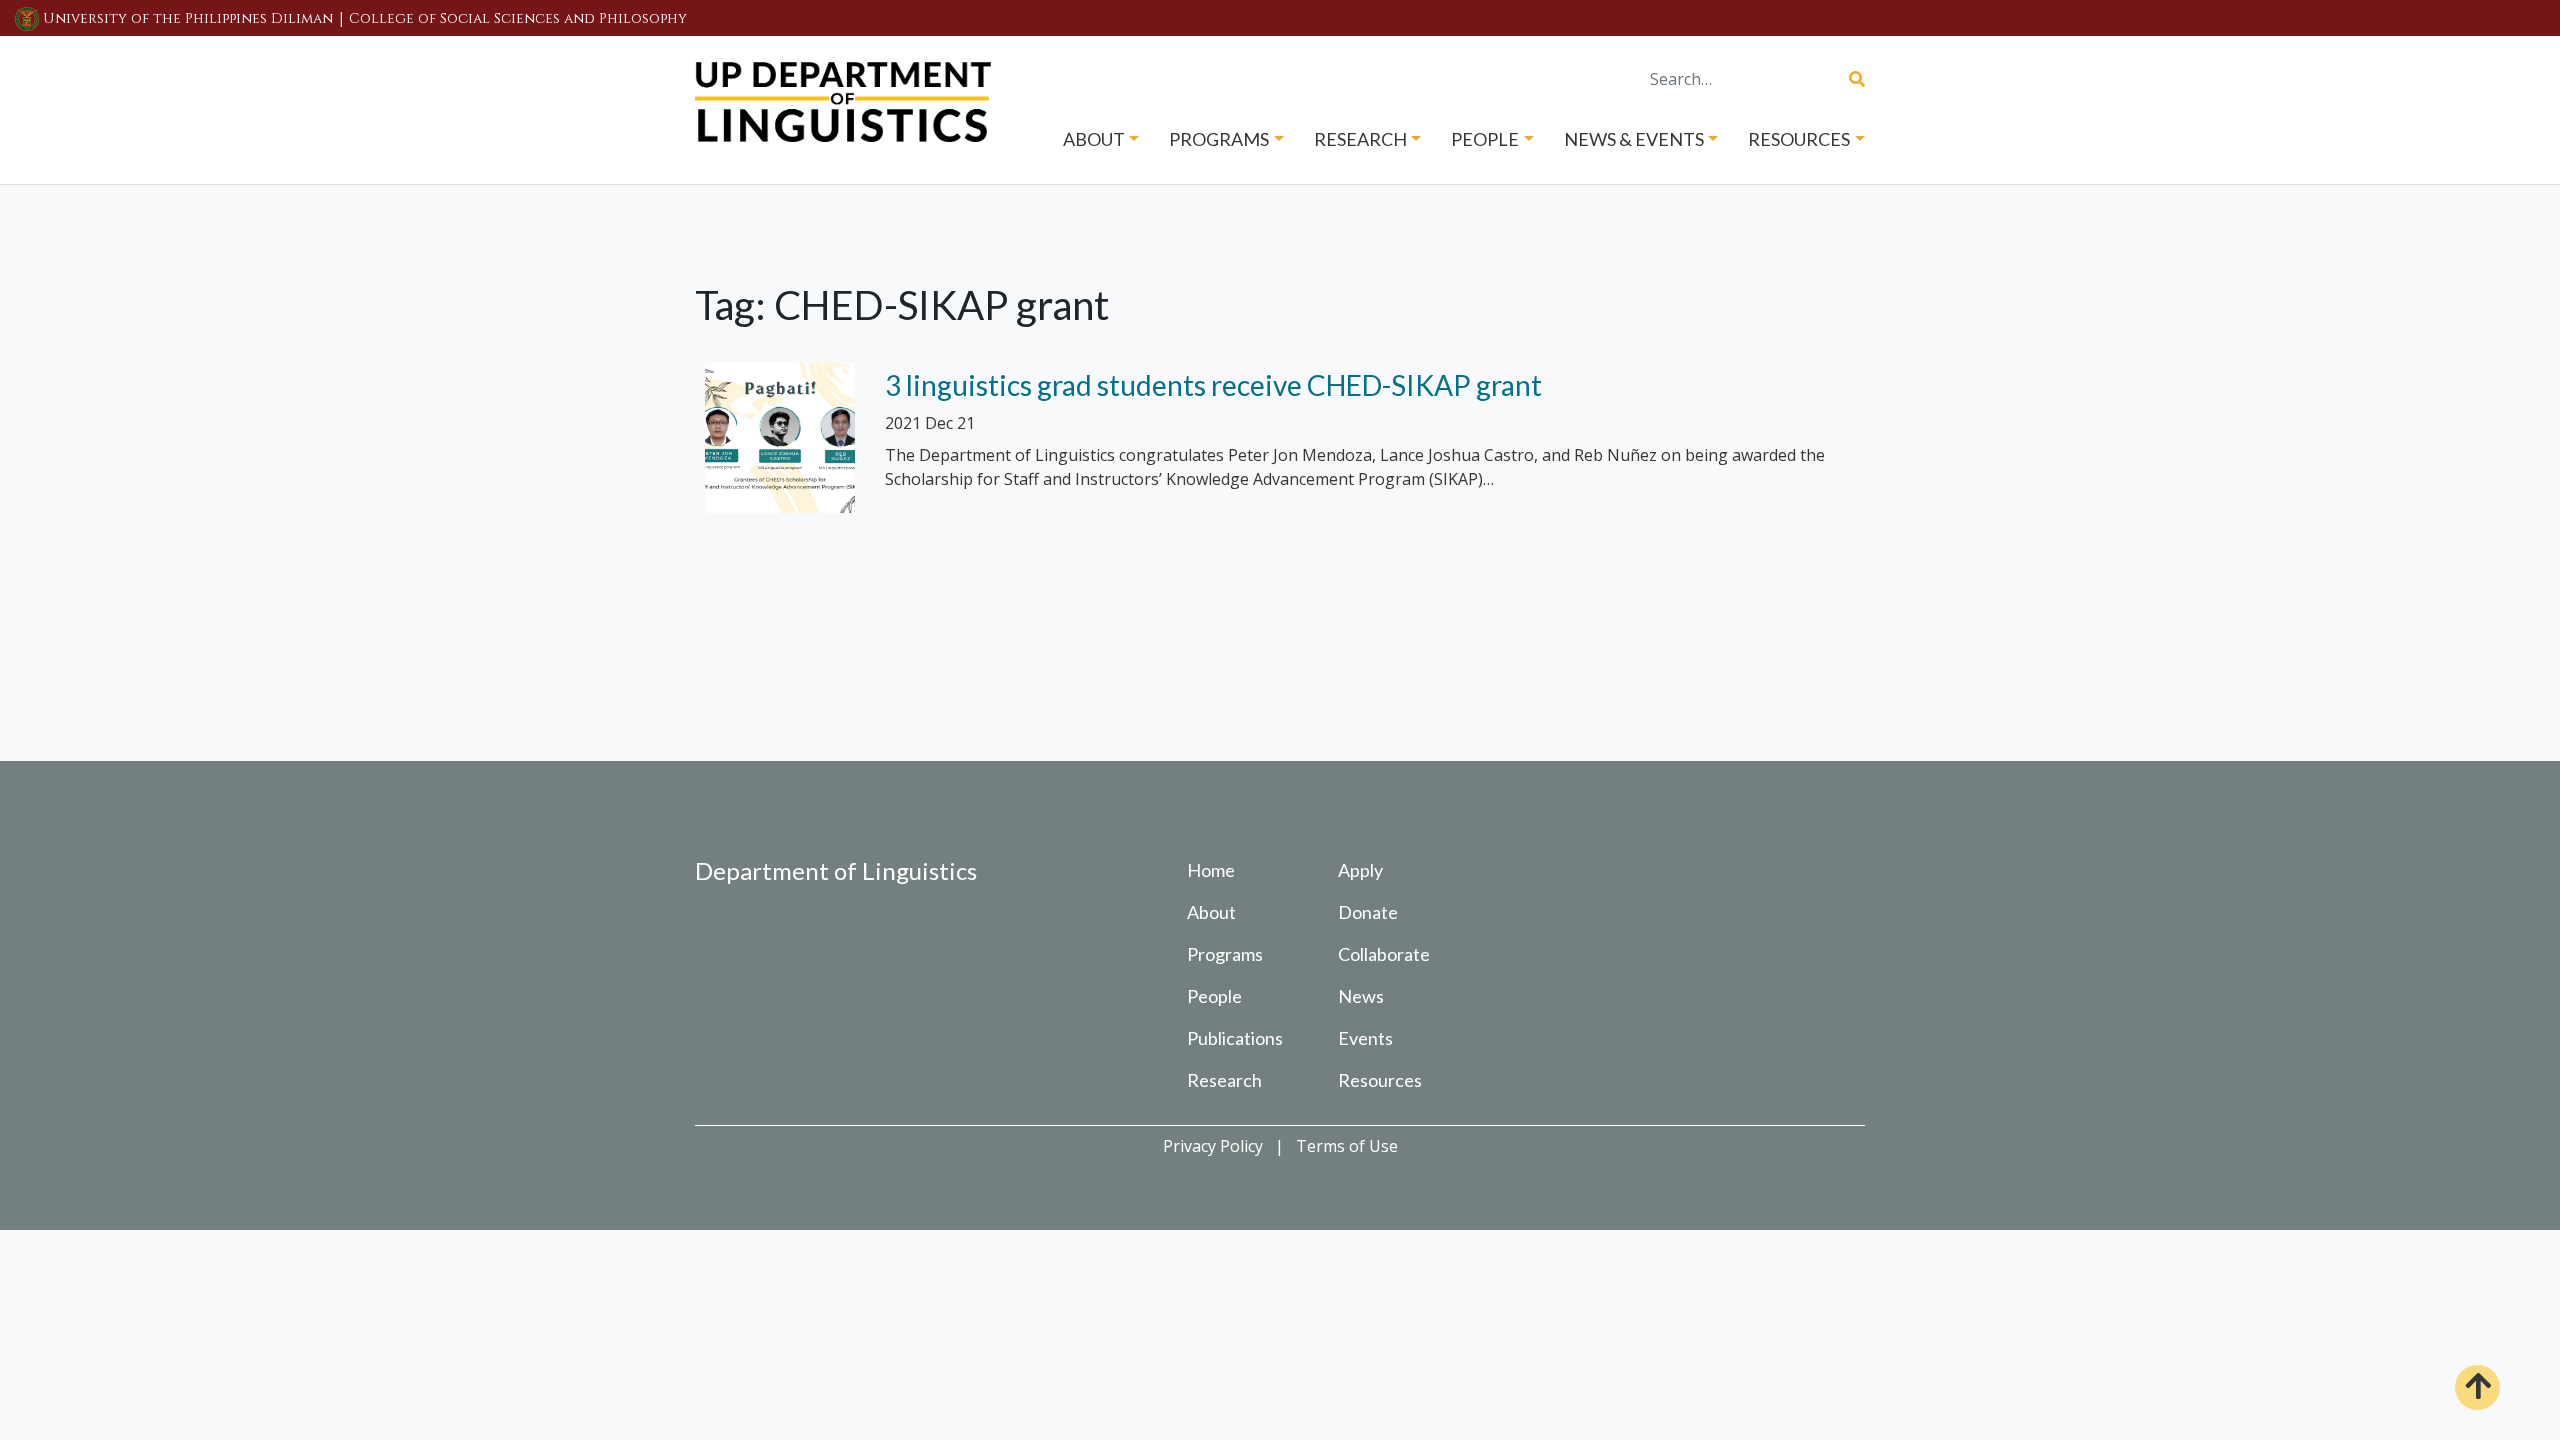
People (1214, 996)
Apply (1360, 870)
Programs (1225, 954)
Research (1224, 1080)
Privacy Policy (1213, 1146)
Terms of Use (1347, 1146)
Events (1365, 1038)
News (1361, 996)
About (1211, 912)
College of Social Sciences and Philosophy (518, 18)
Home (1211, 870)
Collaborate (1384, 954)
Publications (1235, 1038)
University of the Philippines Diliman (188, 18)
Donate (1368, 912)
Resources (1380, 1080)
